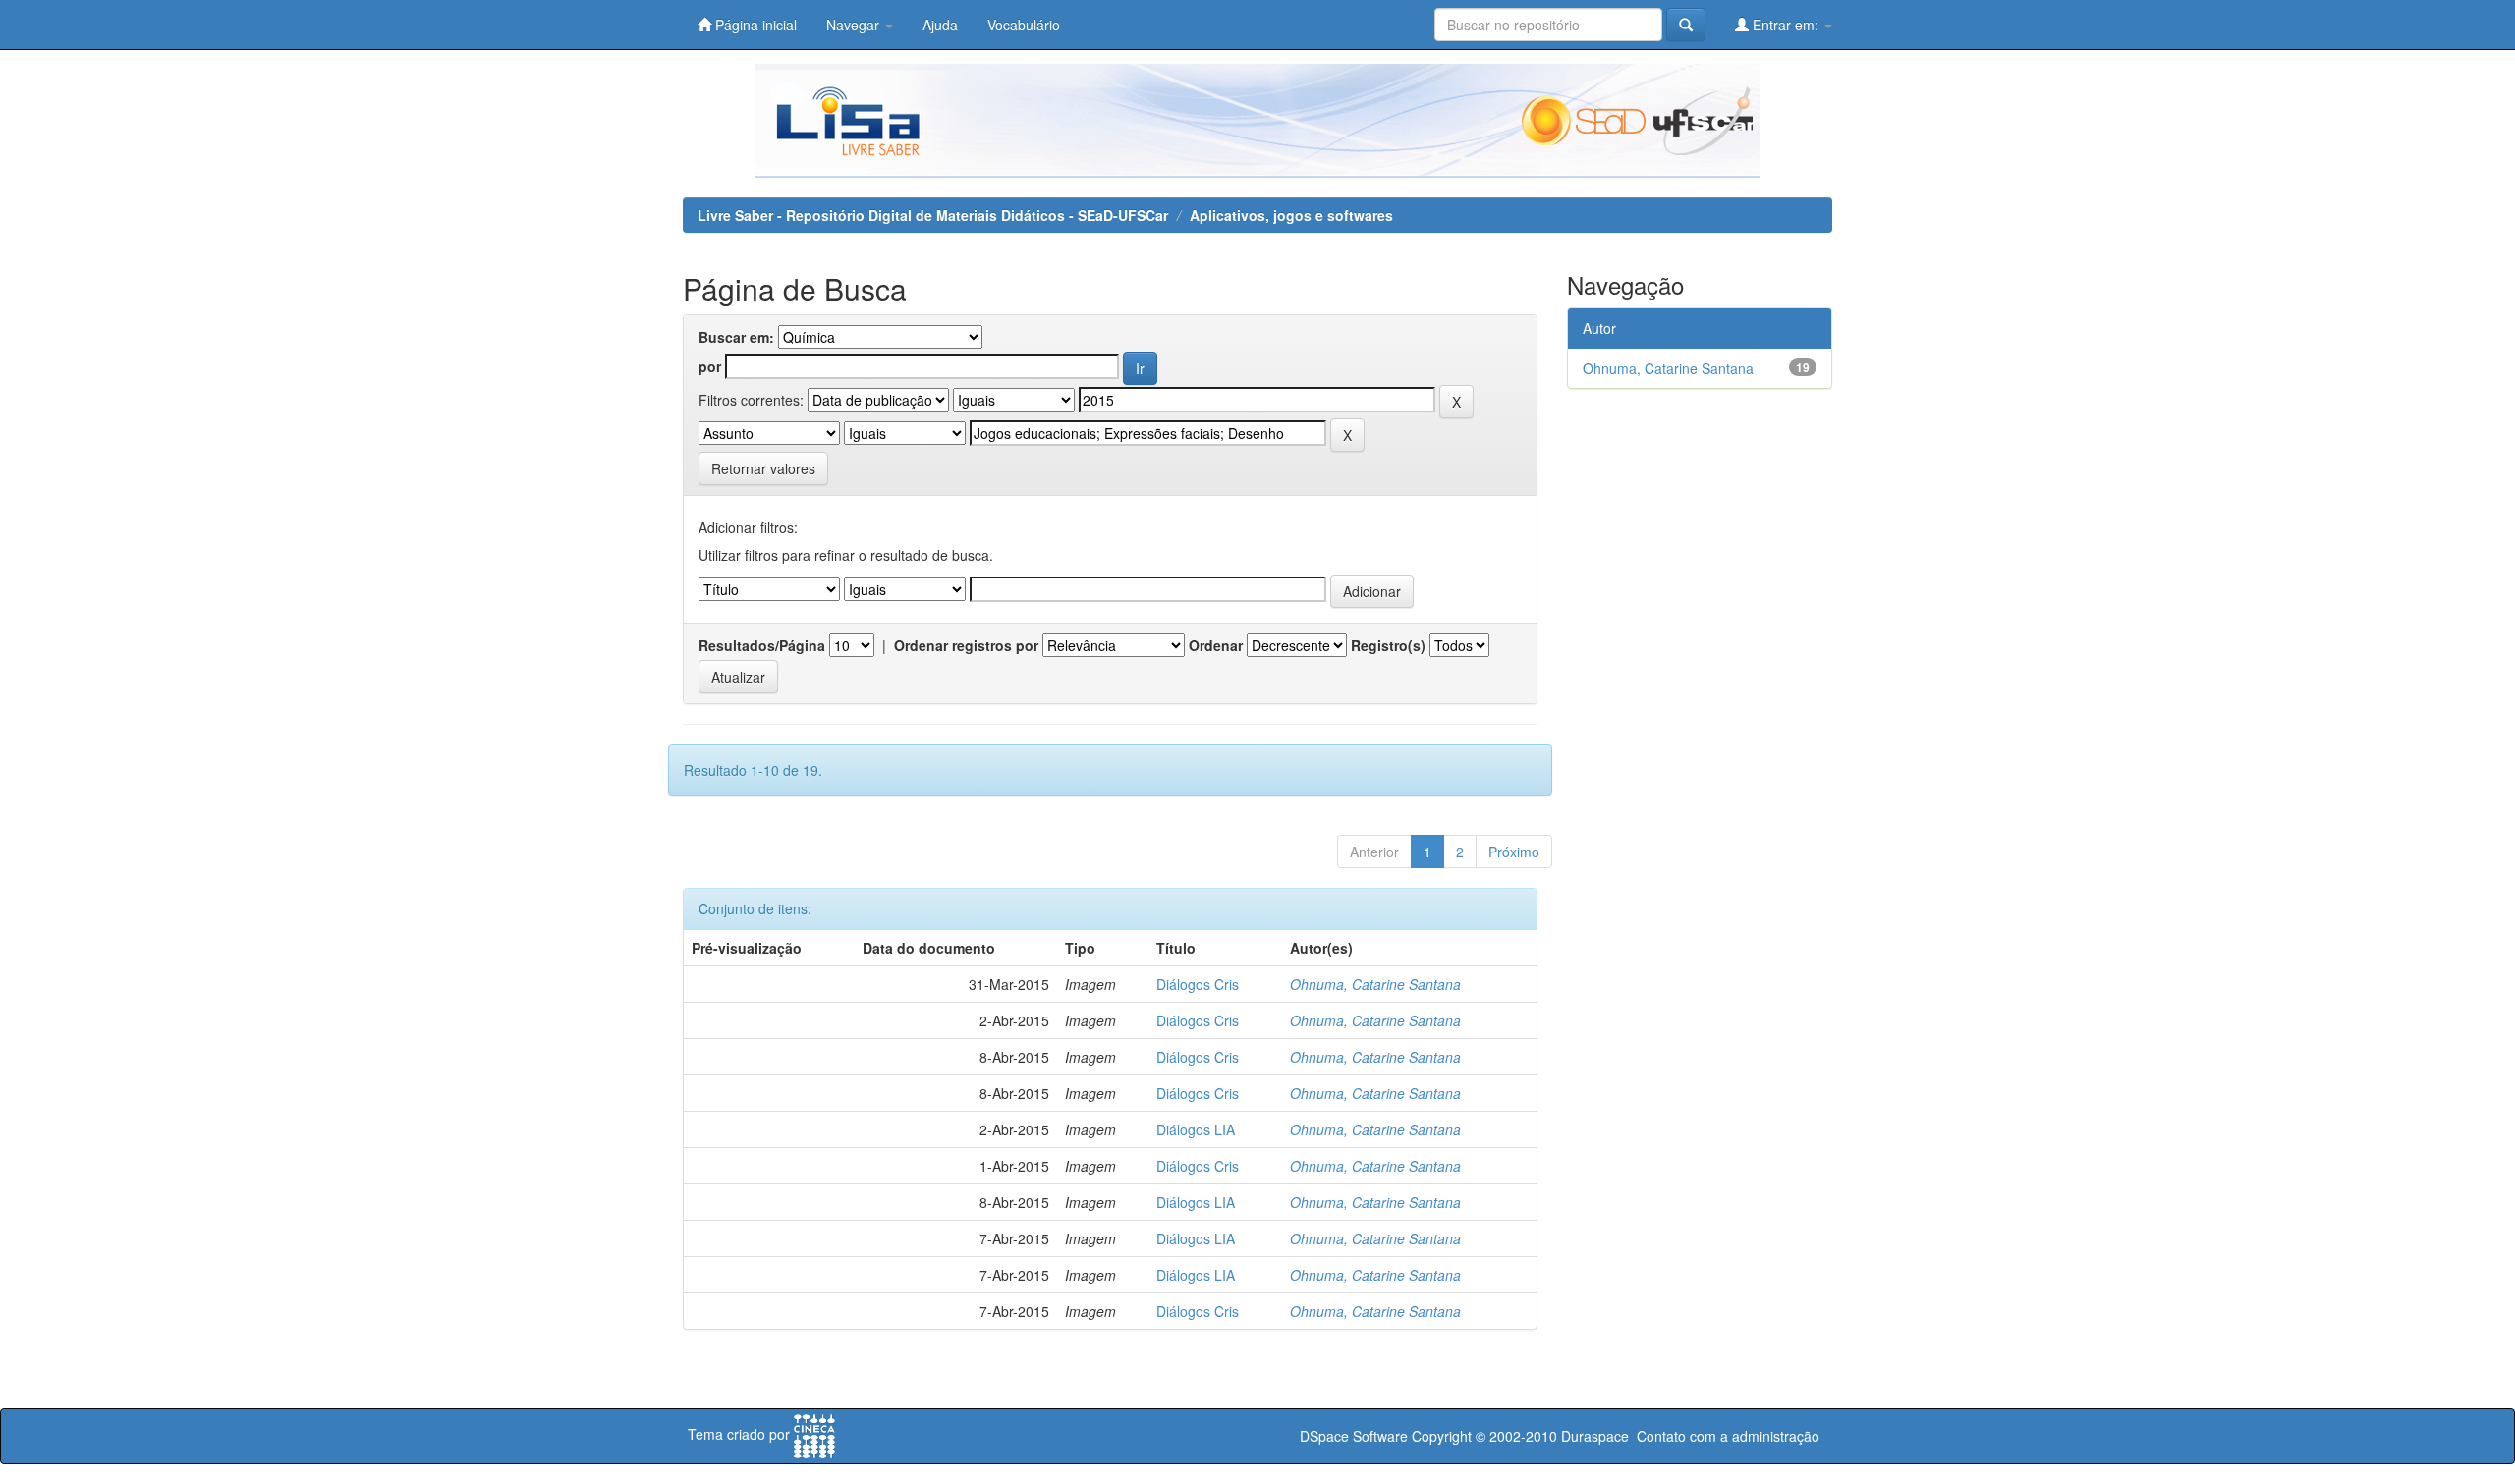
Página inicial (754, 25)
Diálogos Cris (1198, 984)
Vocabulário (1024, 25)
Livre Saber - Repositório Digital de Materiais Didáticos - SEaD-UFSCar (933, 215)
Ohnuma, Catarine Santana (1375, 984)
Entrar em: (1786, 25)
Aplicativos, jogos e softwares (1291, 215)
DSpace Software (1354, 1436)
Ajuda (940, 25)
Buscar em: (736, 337)
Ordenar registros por (966, 645)
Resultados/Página (762, 645)
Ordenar (1216, 645)
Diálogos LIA (1196, 1129)
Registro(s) (1388, 645)
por (710, 366)
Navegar (855, 25)
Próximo (1514, 852)
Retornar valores (763, 468)
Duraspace (1595, 1436)
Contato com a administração (1728, 1436)
